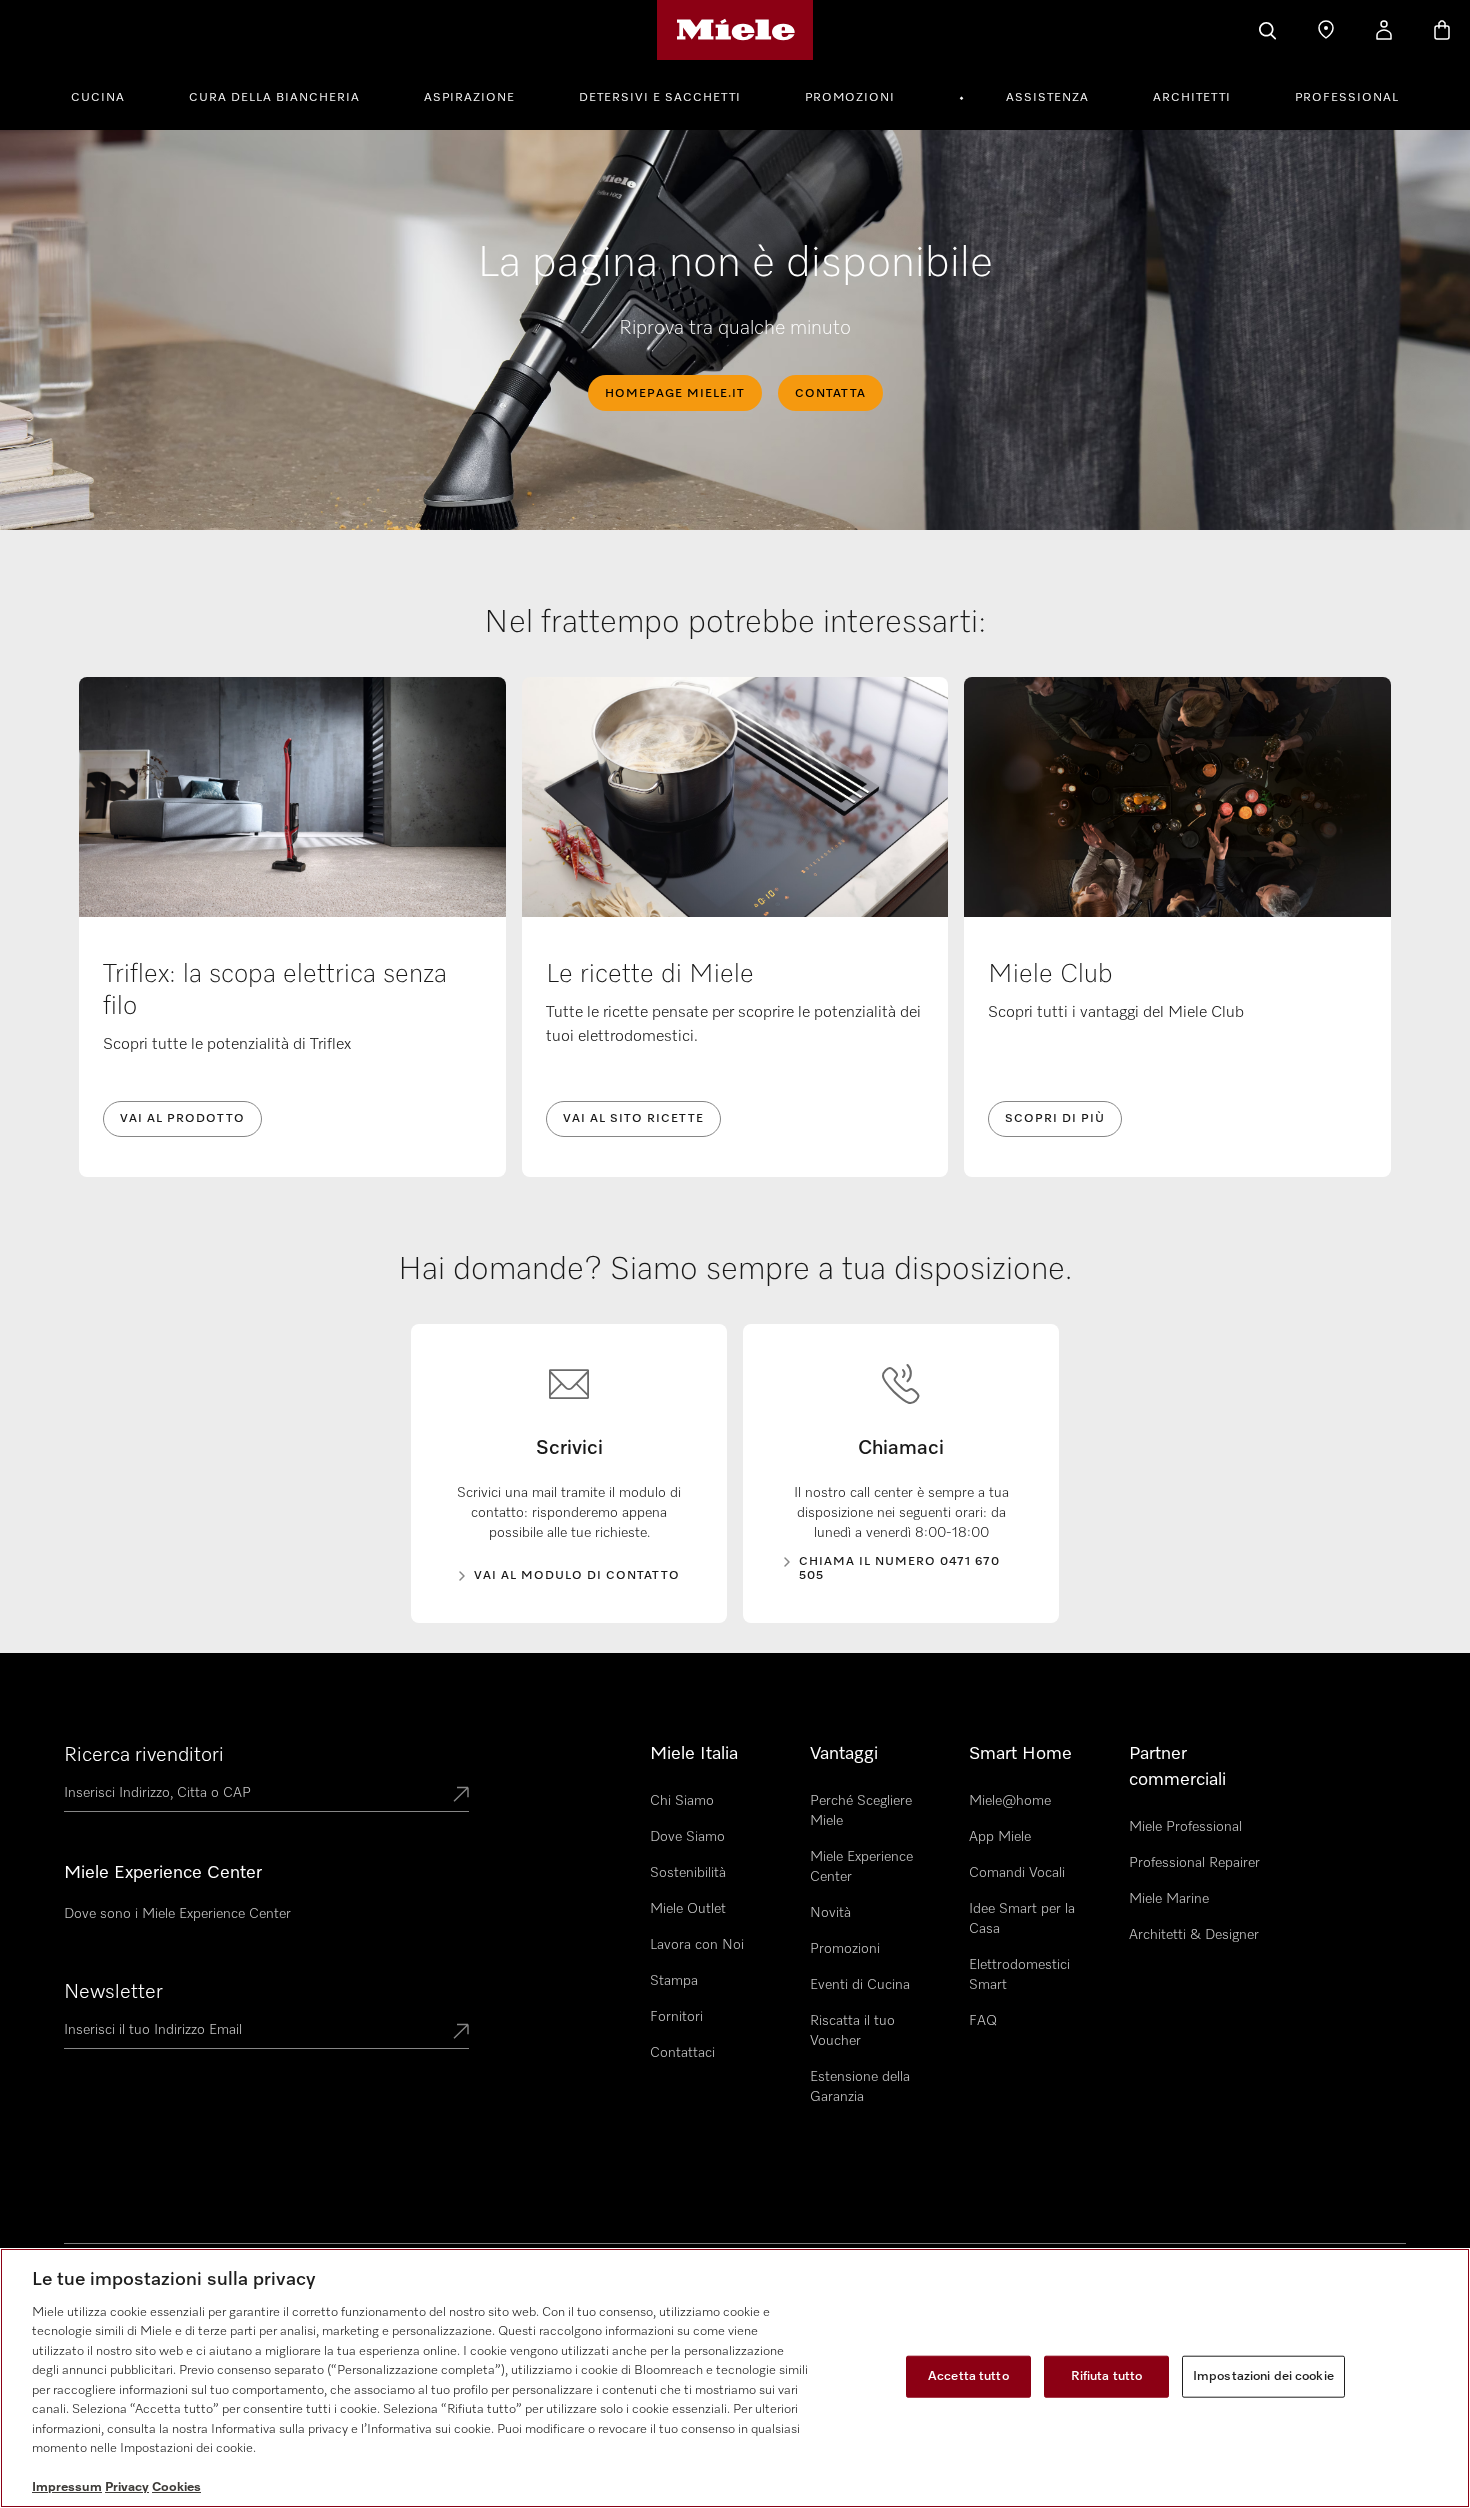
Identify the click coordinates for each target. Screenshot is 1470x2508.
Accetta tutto (968, 2376)
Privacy (127, 2487)
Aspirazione (469, 98)
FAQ (983, 2021)
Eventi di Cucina (860, 1985)
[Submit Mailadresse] (461, 2033)
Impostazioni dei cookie (1263, 2376)
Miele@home (1010, 1801)
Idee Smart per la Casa (1022, 1919)
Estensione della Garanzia (860, 2087)
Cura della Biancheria (274, 98)
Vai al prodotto (182, 1119)
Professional (1347, 98)
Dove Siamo (687, 1837)
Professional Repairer (1194, 1863)
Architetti (1192, 98)
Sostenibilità (688, 1873)
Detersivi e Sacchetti (660, 98)
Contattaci (682, 2053)
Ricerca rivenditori (144, 1755)
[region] (735, 2378)
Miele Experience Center (861, 1867)
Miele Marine (1169, 1899)
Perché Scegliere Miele (861, 1811)
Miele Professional (1185, 1827)
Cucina (98, 98)
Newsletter (113, 1992)
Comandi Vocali (1017, 1873)
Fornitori (676, 2017)
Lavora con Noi (697, 1945)
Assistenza (1047, 98)
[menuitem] (109, 95)
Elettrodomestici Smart (1019, 1975)
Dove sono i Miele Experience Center (177, 1914)
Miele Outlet (688, 1909)
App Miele (1000, 1837)
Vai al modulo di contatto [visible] (577, 1576)
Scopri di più (1055, 1119)
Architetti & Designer (1194, 1935)
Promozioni (850, 98)
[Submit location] (461, 1796)
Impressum (67, 2487)
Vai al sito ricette (633, 1119)
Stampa (674, 1981)
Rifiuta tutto (1107, 2376)
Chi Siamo (682, 1801)
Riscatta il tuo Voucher (852, 2031)
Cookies (176, 2487)
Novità (830, 1913)
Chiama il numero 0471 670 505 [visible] (899, 1569)
